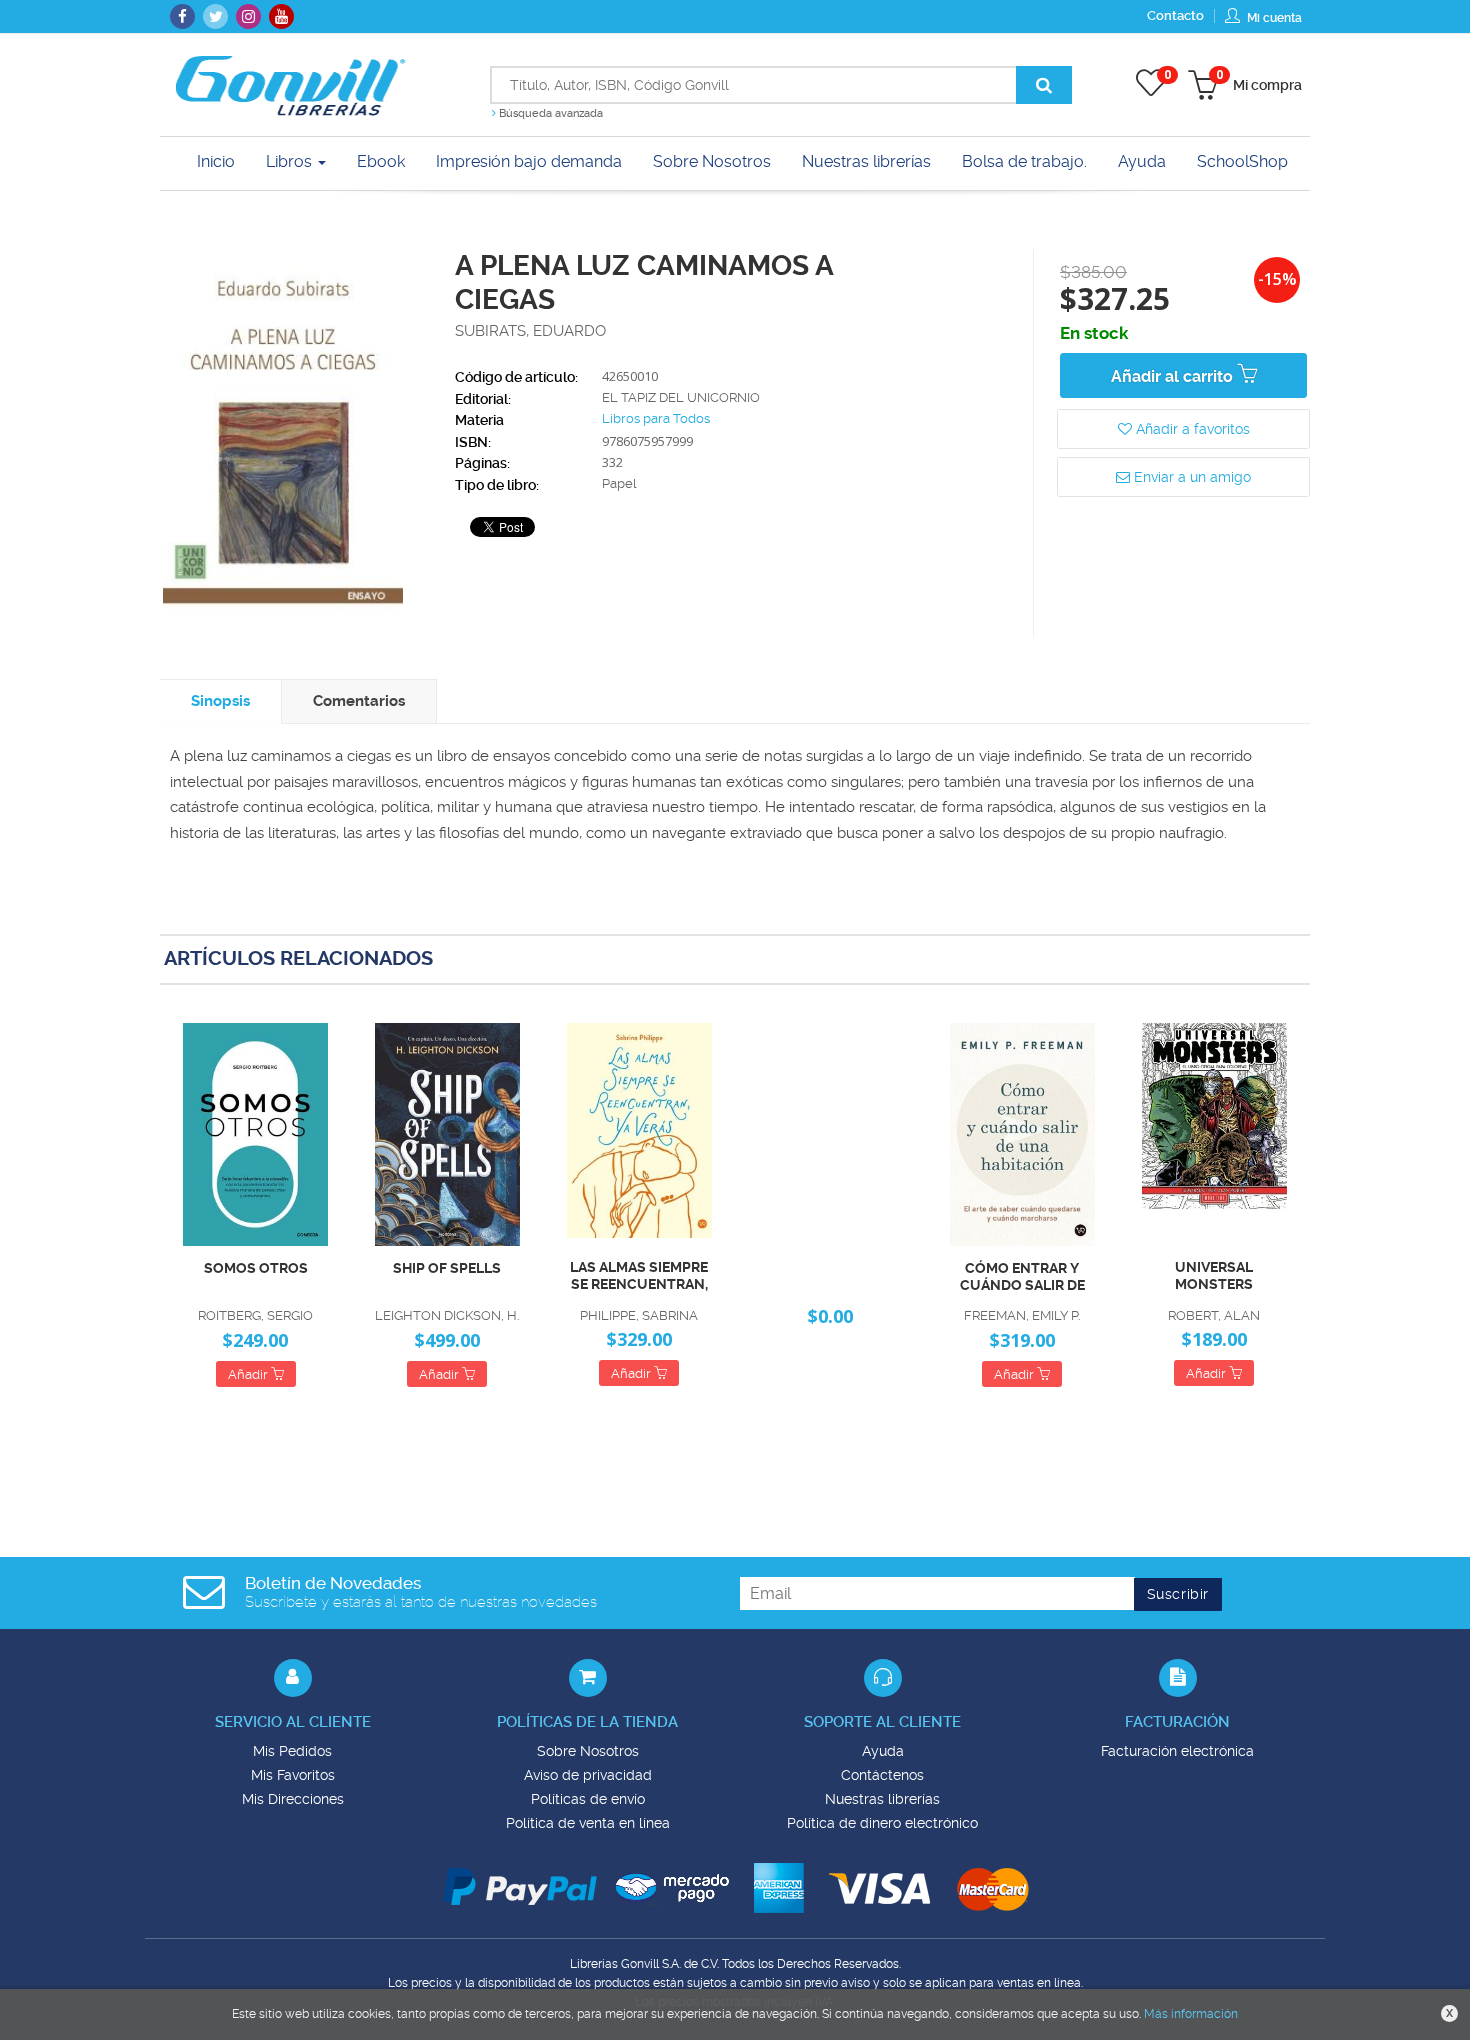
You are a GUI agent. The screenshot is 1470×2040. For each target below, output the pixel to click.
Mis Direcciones (293, 1799)
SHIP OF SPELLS (447, 1268)
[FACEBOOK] (182, 16)
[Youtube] (281, 16)
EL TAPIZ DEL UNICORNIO (681, 397)
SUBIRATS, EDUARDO (530, 331)
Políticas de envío (588, 1799)
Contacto (1175, 15)
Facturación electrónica (1177, 1751)
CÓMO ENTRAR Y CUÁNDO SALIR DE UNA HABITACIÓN (1022, 1277)
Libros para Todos (656, 418)
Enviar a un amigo (1190, 477)
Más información (1191, 2014)
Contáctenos (882, 1775)
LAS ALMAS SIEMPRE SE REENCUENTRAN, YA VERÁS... (639, 1276)
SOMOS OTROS (256, 1268)
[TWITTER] (215, 16)
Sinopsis (220, 701)
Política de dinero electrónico (882, 1823)
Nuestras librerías (882, 1799)
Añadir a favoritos (1191, 429)
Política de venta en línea (588, 1823)
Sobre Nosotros (588, 1751)
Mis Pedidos (292, 1751)
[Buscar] (1044, 85)
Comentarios (359, 701)
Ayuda (883, 1751)
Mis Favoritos (293, 1775)
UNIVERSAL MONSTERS (1214, 1275)
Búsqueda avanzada (549, 113)
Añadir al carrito (1174, 376)
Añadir (249, 1374)
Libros (291, 161)
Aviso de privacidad (588, 1775)
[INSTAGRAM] (248, 16)
